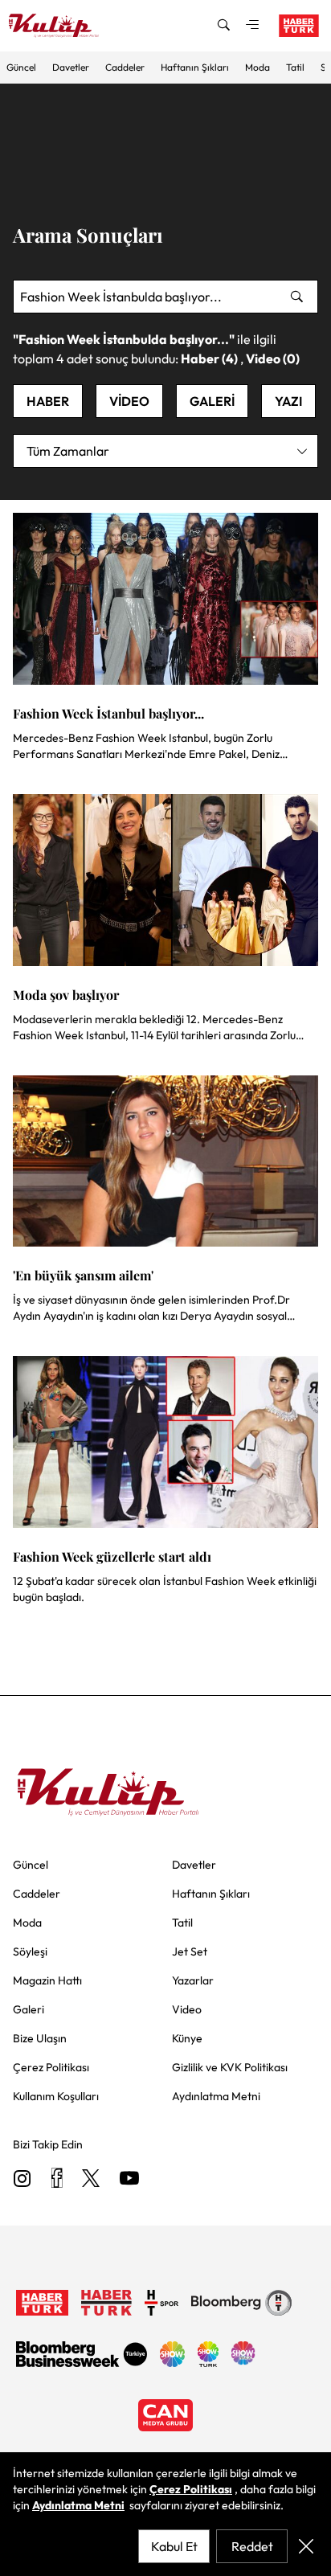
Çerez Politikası (191, 2489)
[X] (91, 2179)
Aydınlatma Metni (78, 2505)
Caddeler (125, 67)
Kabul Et (174, 2546)
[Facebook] (57, 2179)
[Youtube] (129, 2179)
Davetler (71, 67)
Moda (257, 67)
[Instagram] (22, 2179)
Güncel (21, 67)
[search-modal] (223, 26)
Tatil (295, 67)
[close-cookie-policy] (306, 2546)
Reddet (252, 2546)
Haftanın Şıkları (195, 67)
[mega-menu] (252, 26)
